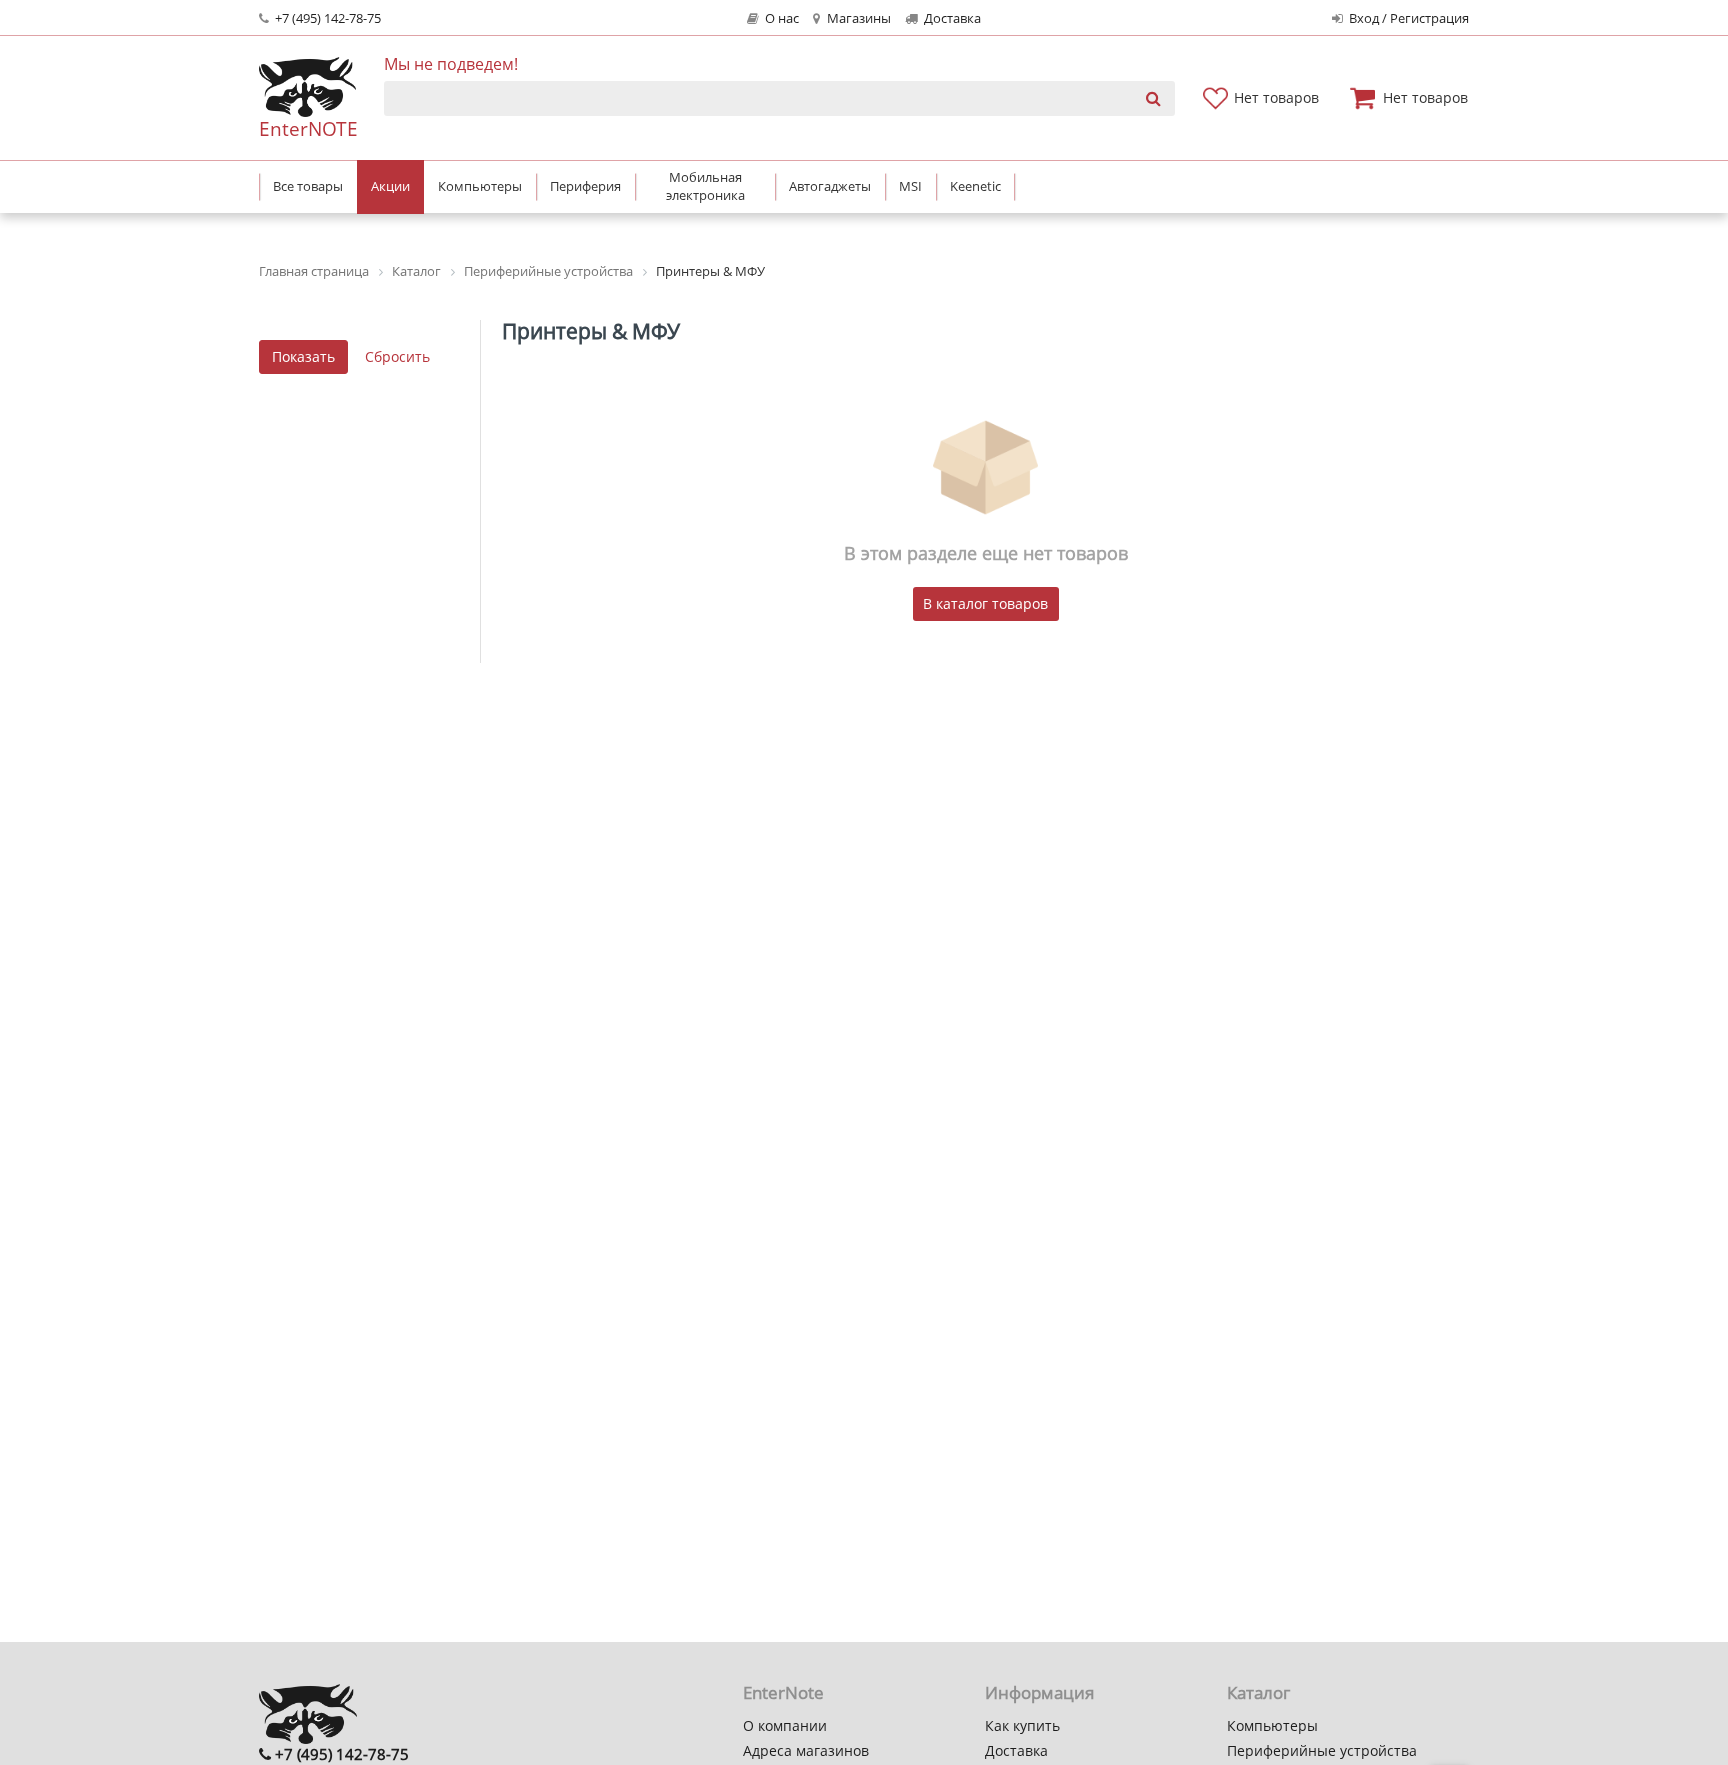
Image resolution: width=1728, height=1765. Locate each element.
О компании (785, 1725)
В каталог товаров (985, 603)
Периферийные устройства (1322, 1750)
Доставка (951, 18)
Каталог (1258, 1692)
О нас (780, 18)
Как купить (1022, 1725)
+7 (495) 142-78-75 (326, 18)
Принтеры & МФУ (591, 331)
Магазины (857, 18)
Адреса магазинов (806, 1750)
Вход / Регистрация (1407, 18)
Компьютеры (1272, 1725)
